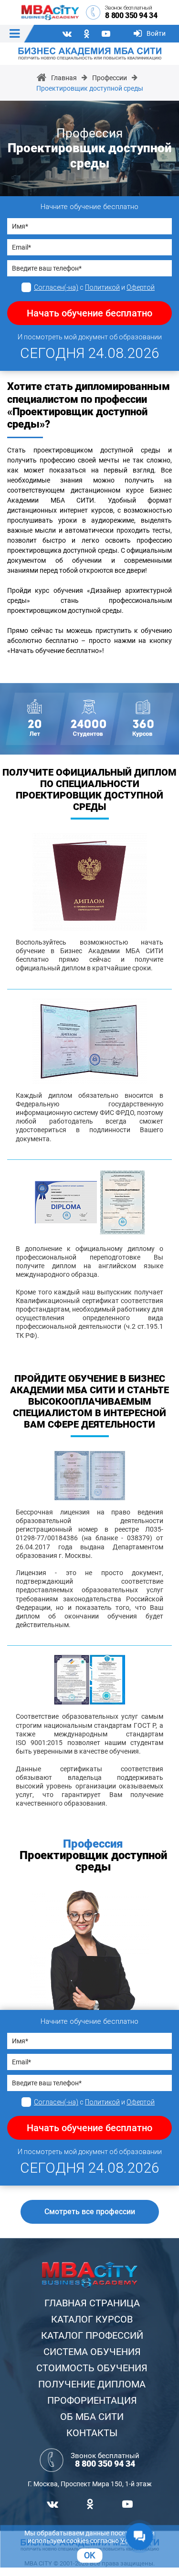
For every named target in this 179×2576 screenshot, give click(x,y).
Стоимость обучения (92, 2368)
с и (94, 287)
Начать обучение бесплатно (89, 313)
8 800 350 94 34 (131, 16)
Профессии (110, 78)
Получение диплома (92, 2384)
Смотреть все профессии (90, 2212)
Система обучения (92, 2352)
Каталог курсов (92, 2319)
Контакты (92, 2433)
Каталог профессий (92, 2335)
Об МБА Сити (92, 2417)
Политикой (102, 287)
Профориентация (92, 2400)
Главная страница (92, 2303)
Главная (64, 78)
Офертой (141, 287)
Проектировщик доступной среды (90, 88)
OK (89, 2555)
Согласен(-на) (56, 287)
